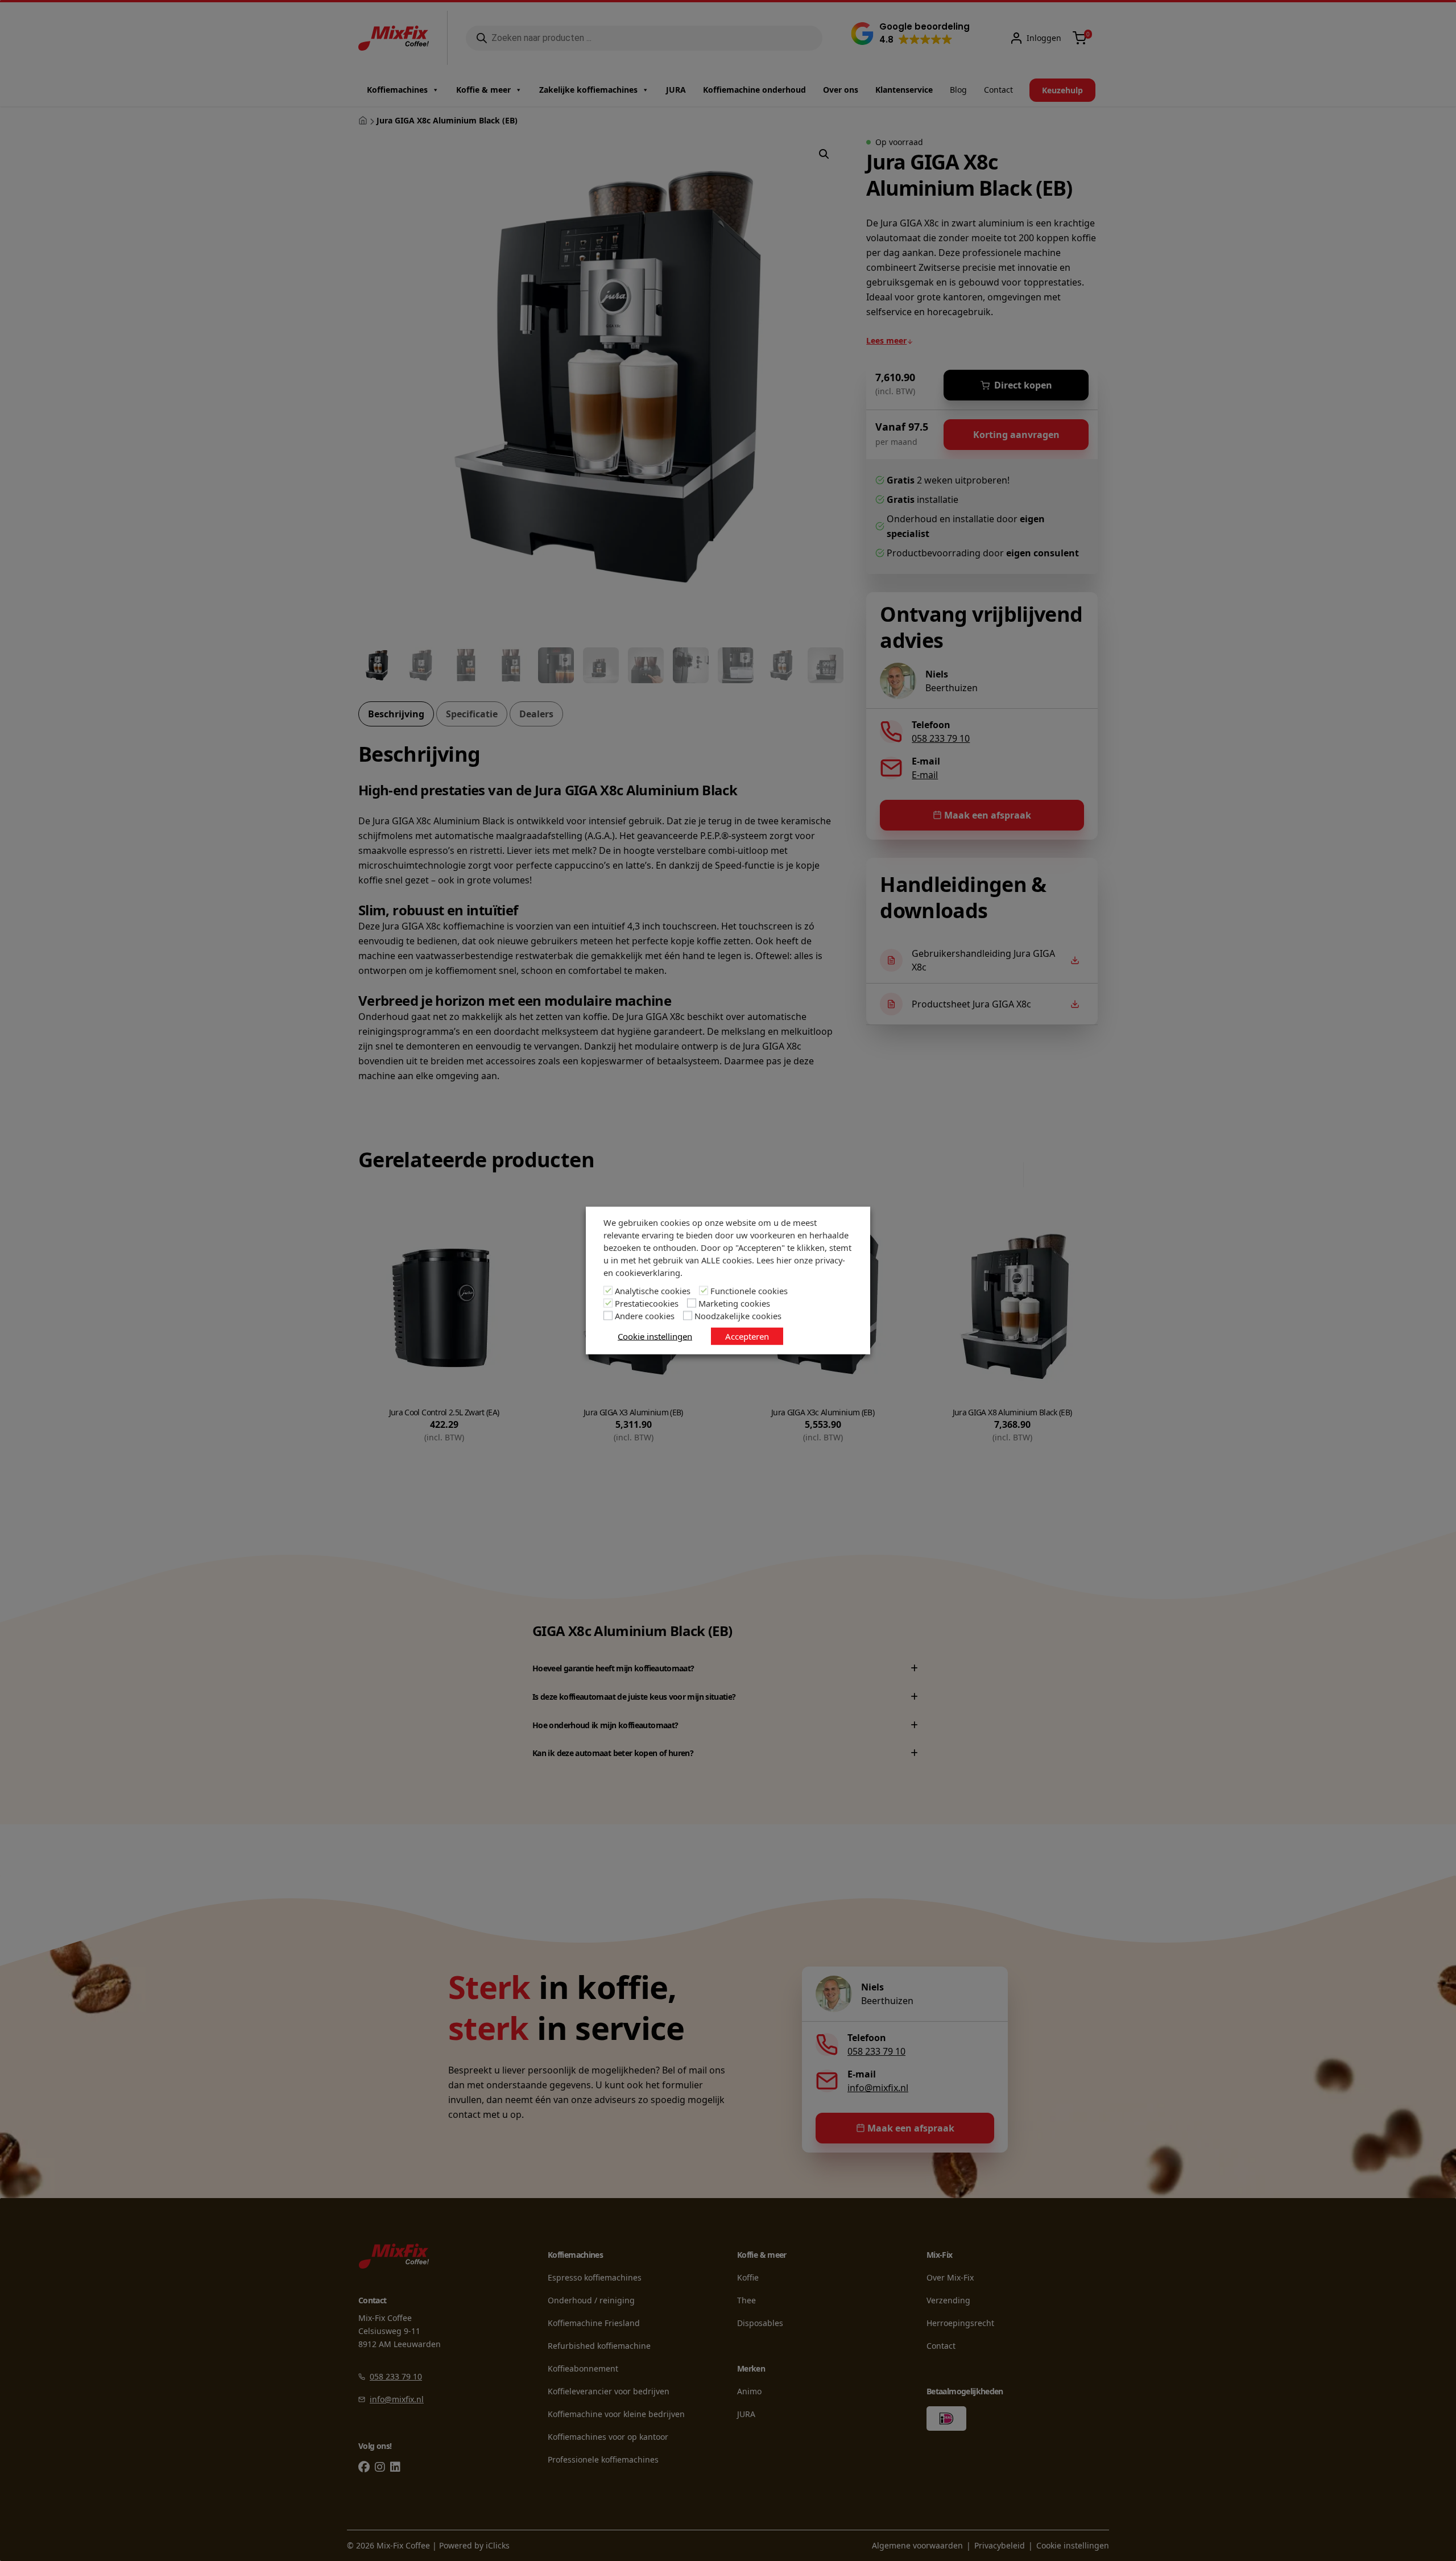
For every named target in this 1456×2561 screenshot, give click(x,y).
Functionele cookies (749, 1291)
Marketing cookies (734, 1303)
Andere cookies (645, 1316)
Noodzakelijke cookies (738, 1316)
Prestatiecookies (647, 1303)
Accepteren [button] (747, 1336)
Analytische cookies (653, 1291)
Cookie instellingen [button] (655, 1336)
